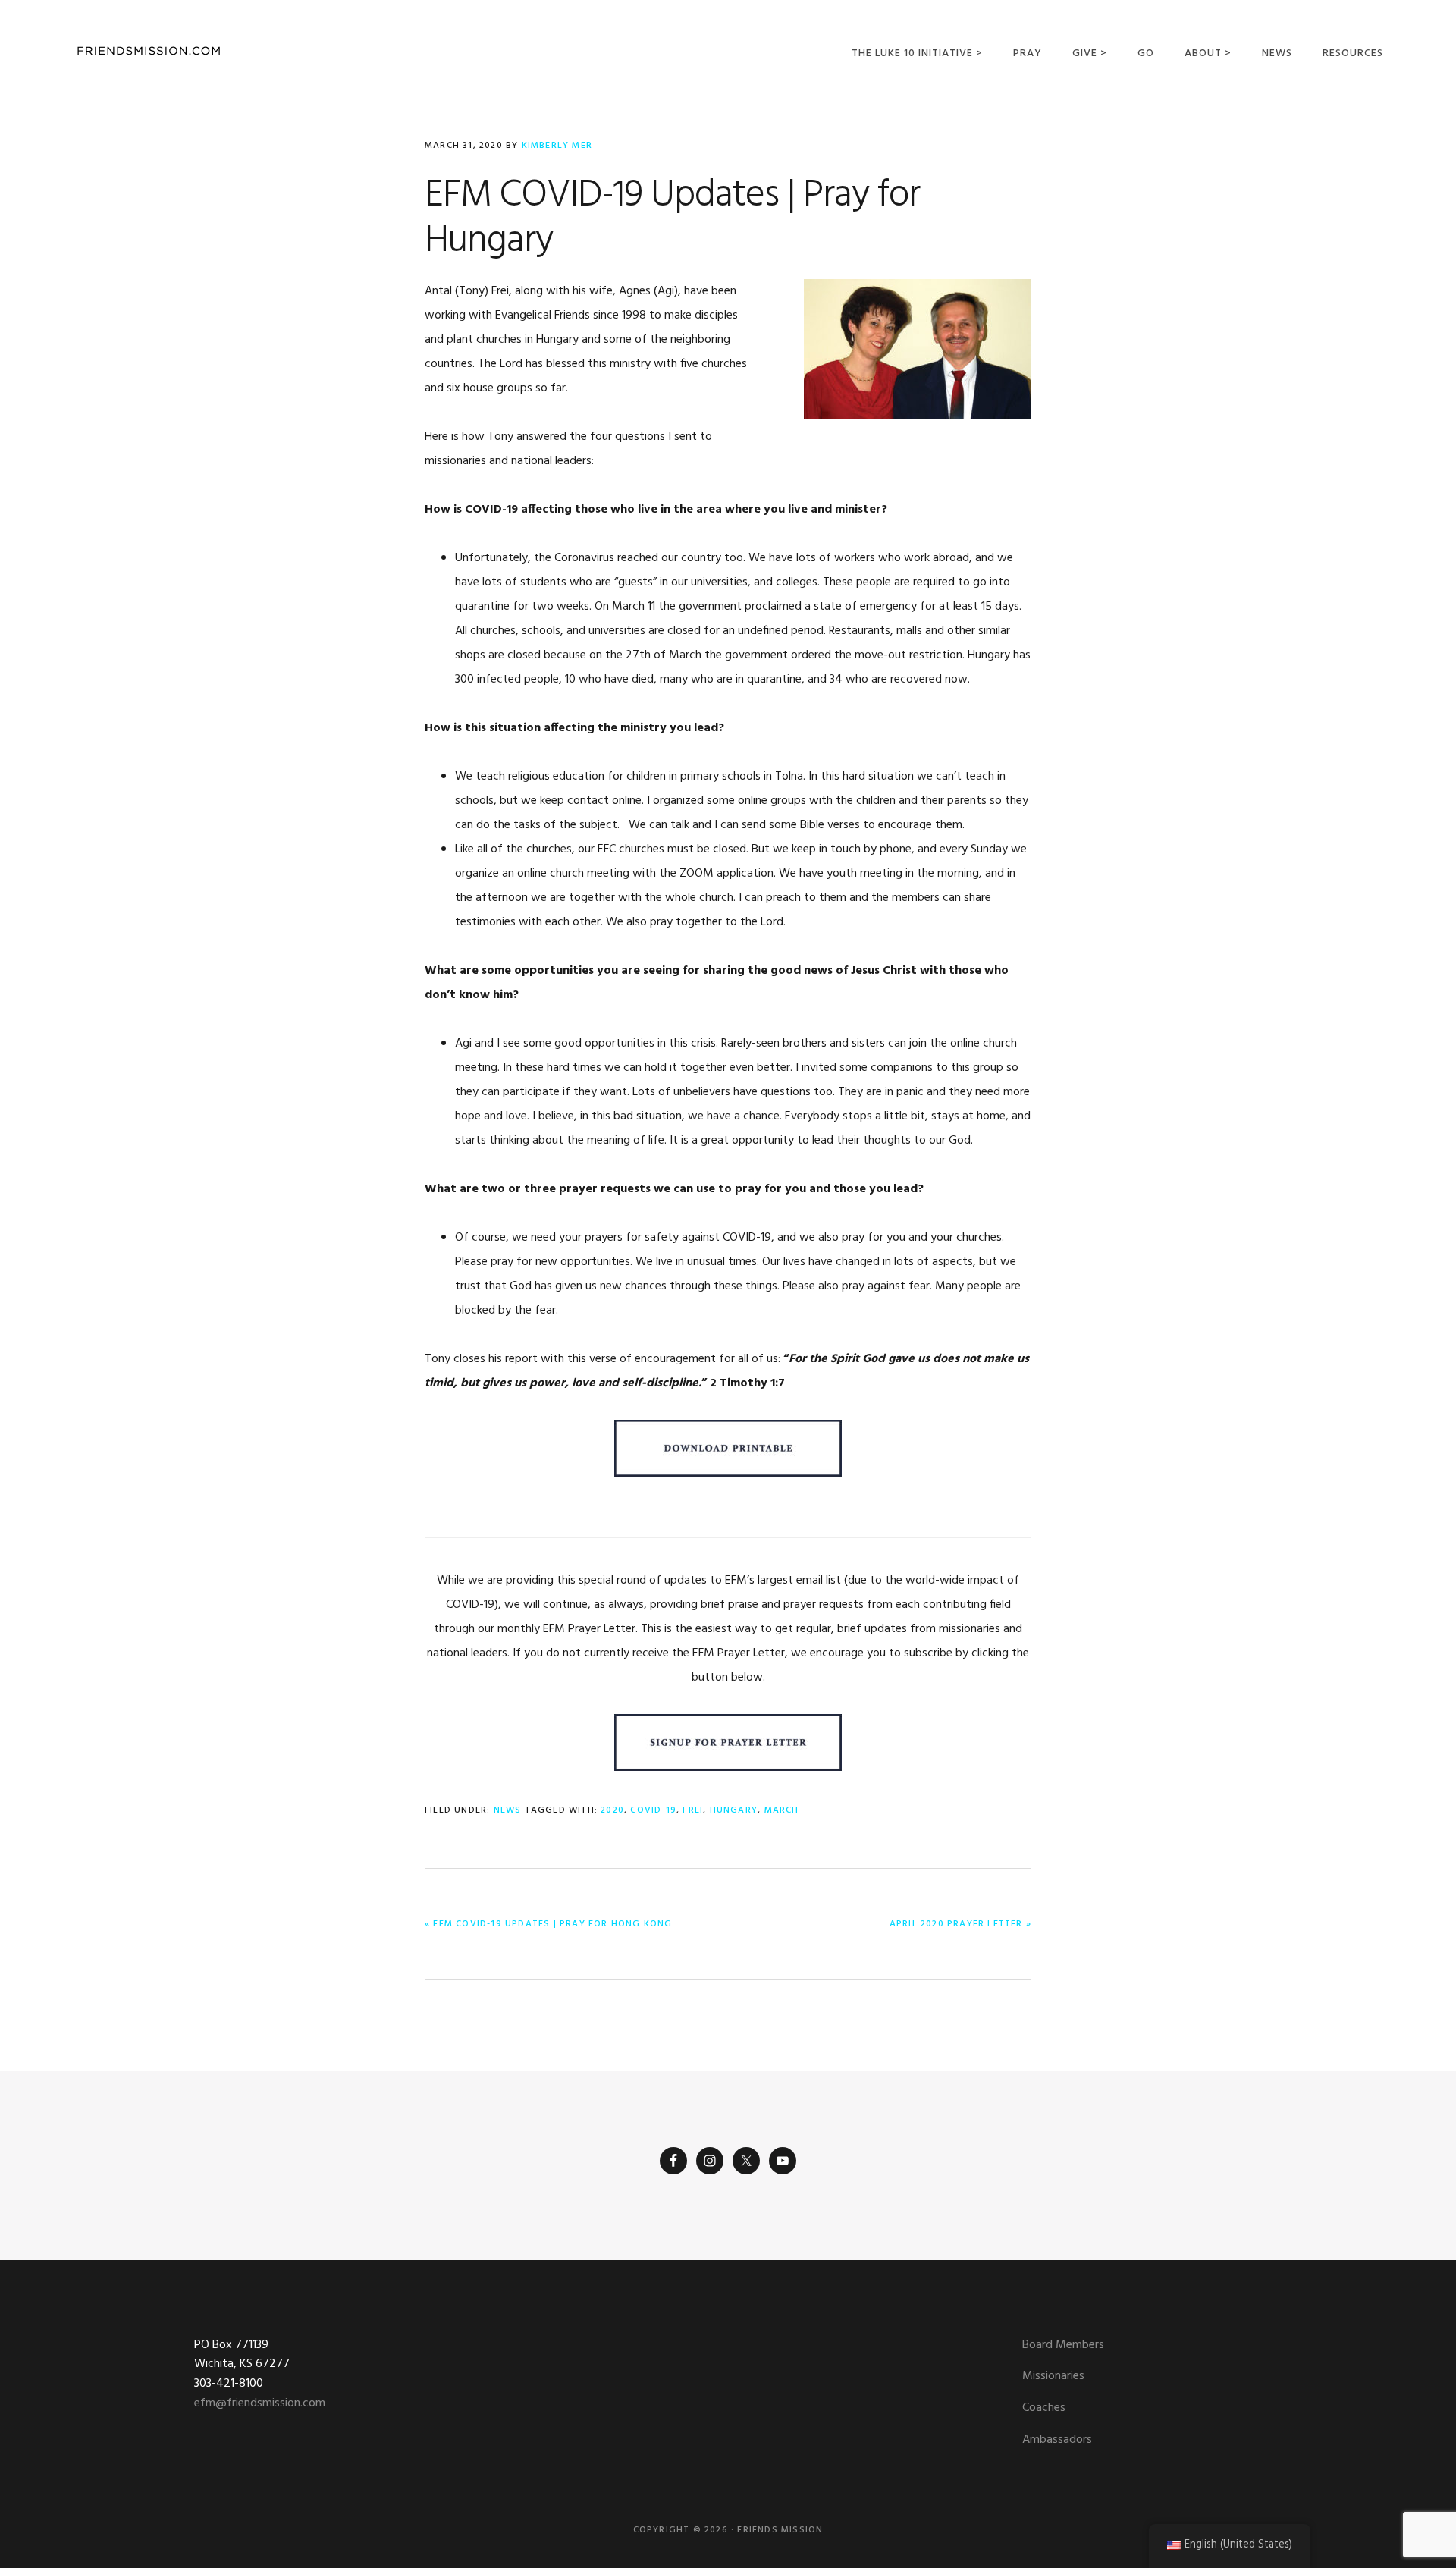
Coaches (1044, 2408)
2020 (612, 1810)
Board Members (1063, 2345)
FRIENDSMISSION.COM (149, 51)
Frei (693, 1810)
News (508, 1810)
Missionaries (1053, 2376)
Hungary (734, 1810)
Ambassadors (1057, 2440)
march (782, 1810)
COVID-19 (653, 1810)
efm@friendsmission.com (260, 2403)
